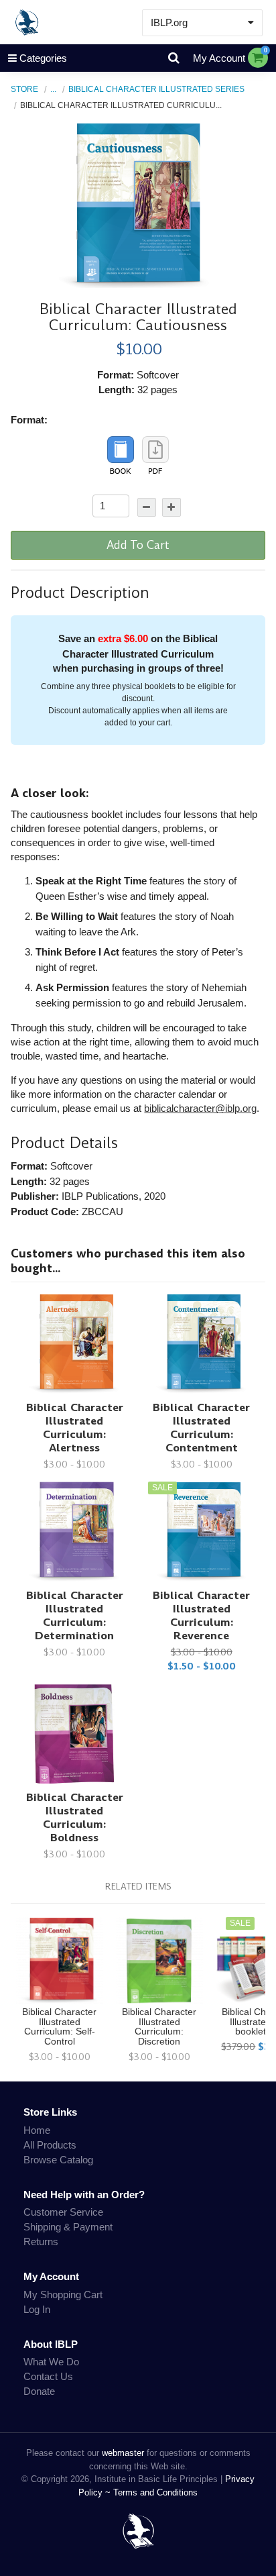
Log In (37, 2309)
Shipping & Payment (68, 2227)
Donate (39, 2391)
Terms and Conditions (155, 2492)
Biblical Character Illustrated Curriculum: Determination (75, 1615)
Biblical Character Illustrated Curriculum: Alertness (75, 1428)
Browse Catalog (58, 2160)
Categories (43, 58)
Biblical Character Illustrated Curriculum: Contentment (201, 1428)
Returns (41, 2242)
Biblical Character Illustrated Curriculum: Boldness (75, 1817)
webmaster (123, 2453)
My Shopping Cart (63, 2295)
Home (37, 2130)
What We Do (51, 2362)
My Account (219, 58)
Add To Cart (138, 545)
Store (24, 89)
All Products (50, 2145)
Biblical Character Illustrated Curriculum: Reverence (201, 1615)
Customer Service (63, 2212)
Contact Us (48, 2376)
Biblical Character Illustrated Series (156, 89)
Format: (29, 420)
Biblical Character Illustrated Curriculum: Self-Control (59, 2027)
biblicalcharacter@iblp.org (200, 1108)
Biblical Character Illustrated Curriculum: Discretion (159, 2027)
